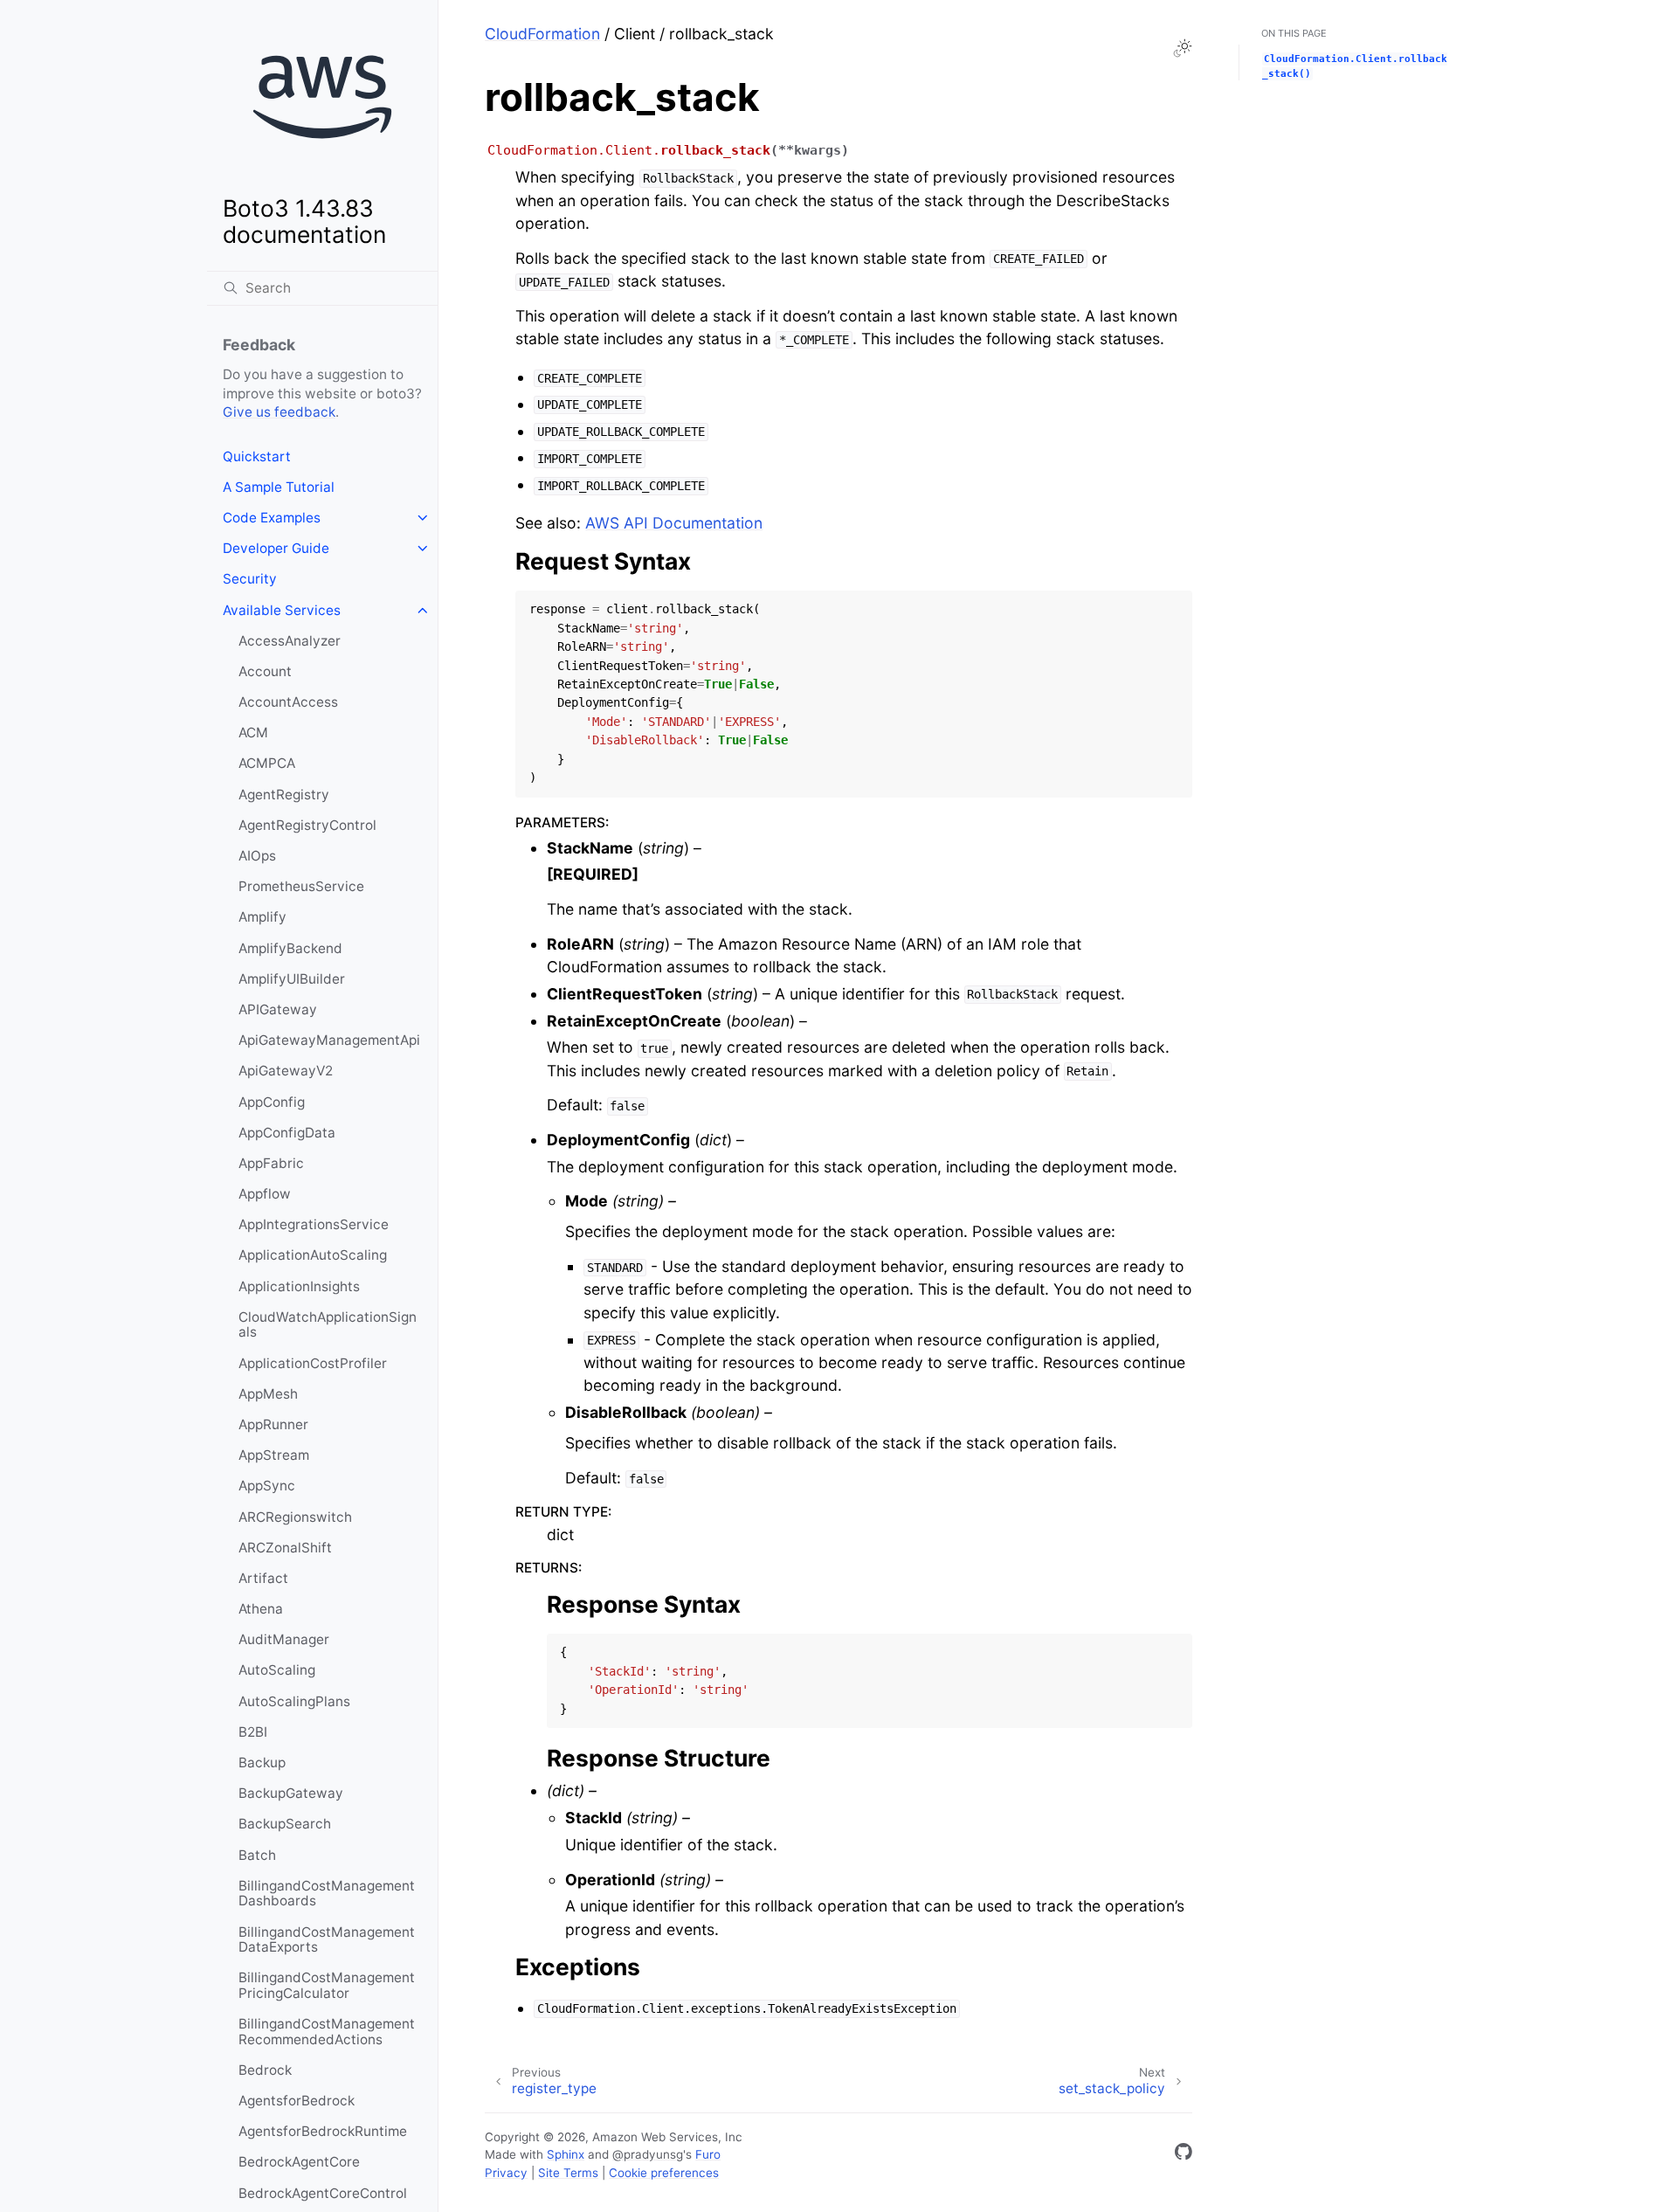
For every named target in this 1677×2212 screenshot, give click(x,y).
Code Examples (272, 518)
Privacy (506, 2173)
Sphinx (566, 2154)
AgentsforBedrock (297, 2101)
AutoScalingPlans (294, 1701)
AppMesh (268, 1394)
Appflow (265, 1194)
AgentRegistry (284, 795)
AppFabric (271, 1163)
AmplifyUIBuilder (292, 979)
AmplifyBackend (290, 948)
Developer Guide (276, 548)
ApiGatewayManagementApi (329, 1040)
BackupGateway (291, 1793)
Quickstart (257, 456)
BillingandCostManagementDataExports (327, 1940)
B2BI (253, 1732)
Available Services (282, 610)
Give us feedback (279, 412)
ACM (253, 733)
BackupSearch (285, 1824)
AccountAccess (288, 702)
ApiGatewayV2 (286, 1071)
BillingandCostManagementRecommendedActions (327, 2032)
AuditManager (284, 1639)
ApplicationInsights (299, 1286)
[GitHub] (1184, 2155)
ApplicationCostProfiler (313, 1363)
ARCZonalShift (285, 1548)
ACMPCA (267, 763)
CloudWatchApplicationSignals (328, 1325)
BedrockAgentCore (299, 2162)
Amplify (262, 917)
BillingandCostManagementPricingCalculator (327, 1985)
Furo (708, 2154)
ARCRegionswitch (295, 1517)
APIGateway (278, 1009)
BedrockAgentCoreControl (323, 2193)
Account (265, 671)
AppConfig (272, 1102)
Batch (257, 1855)
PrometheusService (301, 886)
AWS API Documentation (674, 523)
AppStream (274, 1455)
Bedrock (265, 2070)
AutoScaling (277, 1670)
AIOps (257, 856)
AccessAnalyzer (290, 641)
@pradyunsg (648, 2154)
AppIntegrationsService (314, 1224)
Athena (261, 1609)
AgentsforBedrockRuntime (323, 2131)
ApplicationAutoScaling (313, 1255)
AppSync (267, 1486)
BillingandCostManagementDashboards (327, 1894)
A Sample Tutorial (279, 487)
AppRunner (273, 1424)
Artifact (263, 1578)
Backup (262, 1763)
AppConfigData (287, 1133)
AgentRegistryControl (307, 825)
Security (250, 579)
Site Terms (568, 2173)
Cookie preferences (664, 2173)
